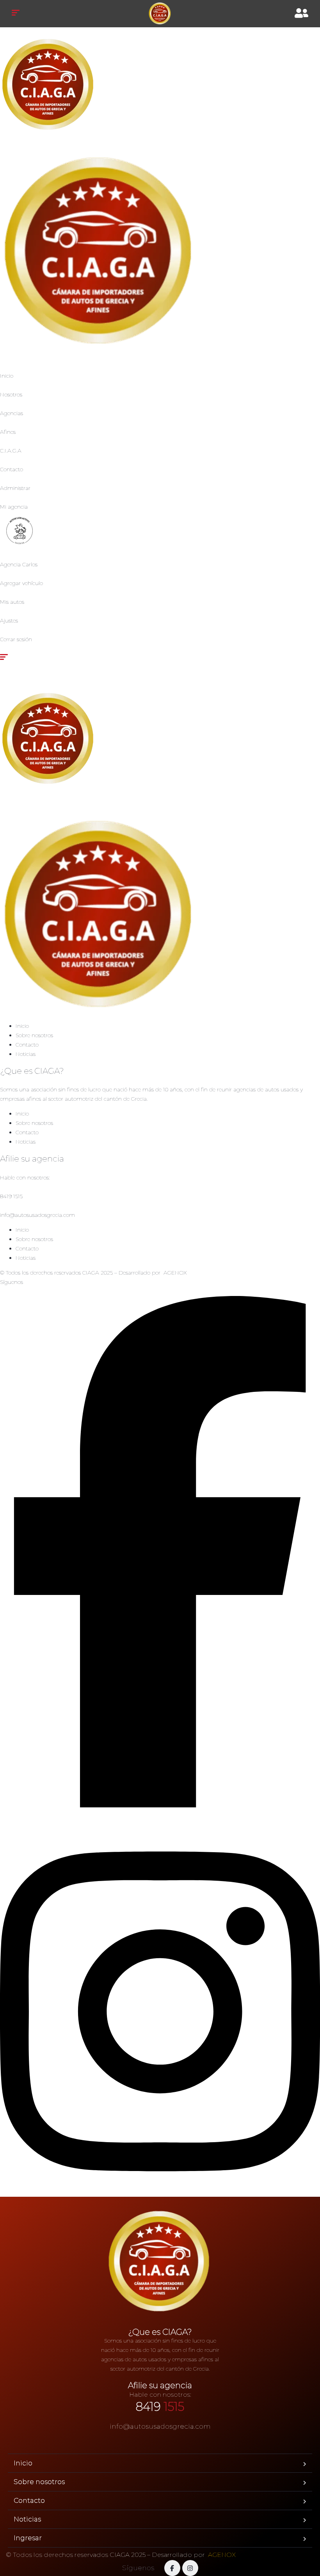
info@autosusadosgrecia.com (37, 1215)
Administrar (15, 488)
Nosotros (11, 394)
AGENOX (175, 1273)
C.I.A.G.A (11, 451)
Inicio (7, 376)
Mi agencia (14, 507)
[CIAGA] (160, 14)
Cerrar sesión (16, 639)
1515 (160, 2407)
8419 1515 (11, 1196)
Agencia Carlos (19, 564)
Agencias (12, 413)
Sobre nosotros (34, 1035)
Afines (8, 432)
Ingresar (28, 2538)
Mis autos (12, 602)
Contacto (12, 469)
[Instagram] (160, 2192)
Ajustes (9, 621)
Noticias (26, 1054)
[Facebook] (160, 1805)
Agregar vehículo (21, 583)
